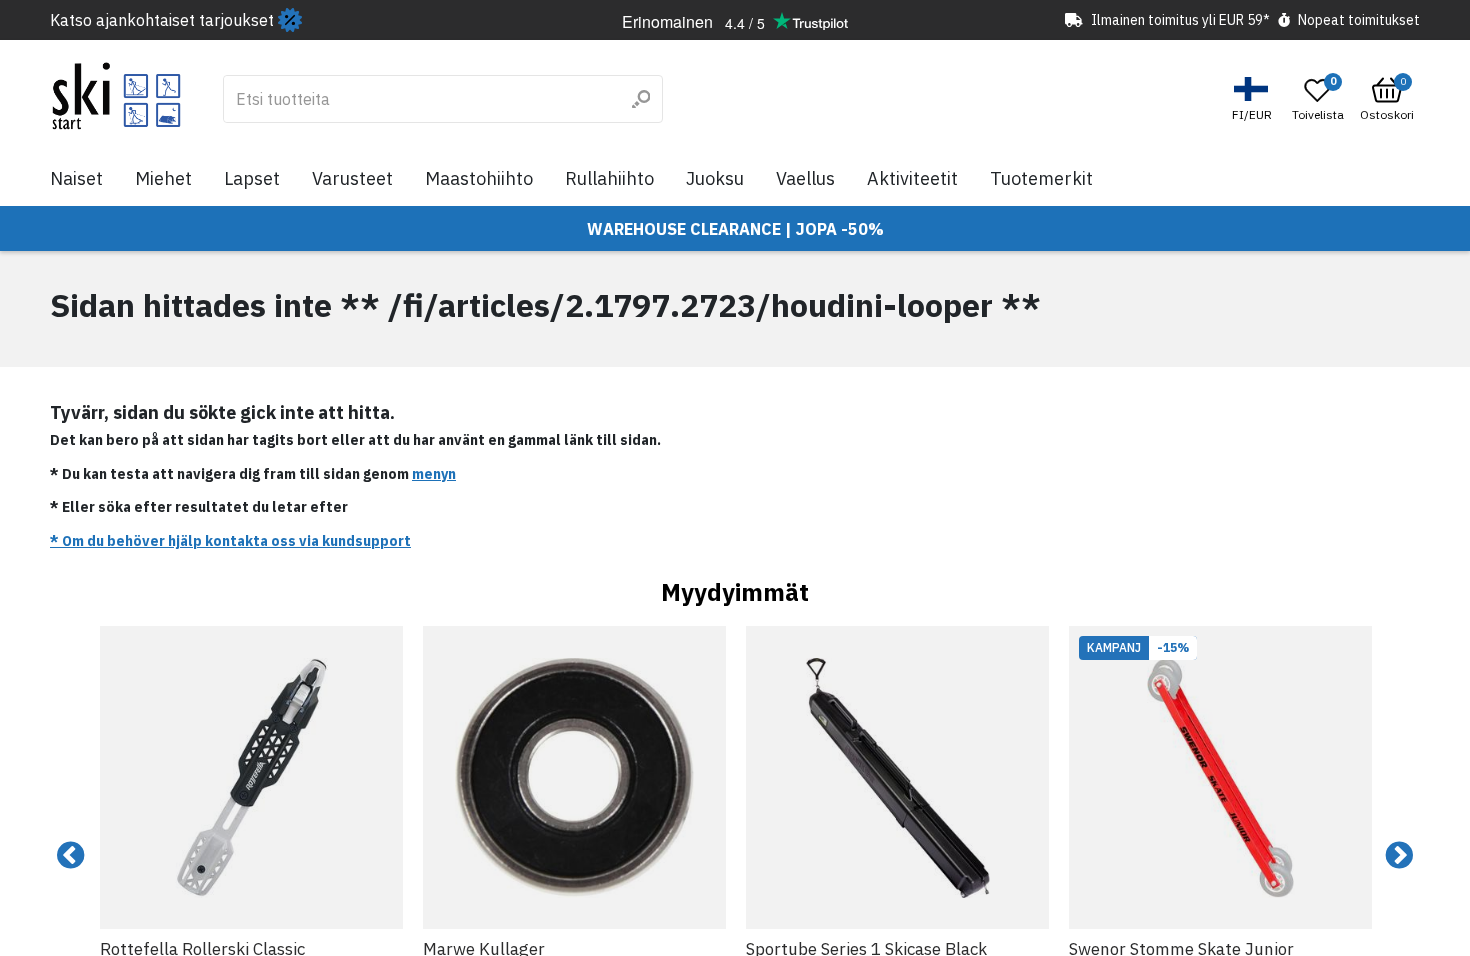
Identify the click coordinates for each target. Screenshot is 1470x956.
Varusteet (352, 178)
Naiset (76, 178)
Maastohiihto (479, 178)
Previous (71, 856)
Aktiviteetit (912, 178)
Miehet (163, 178)
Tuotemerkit (1041, 178)
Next (1399, 856)
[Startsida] (116, 96)
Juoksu (715, 178)
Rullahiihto (609, 178)
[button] (1254, 99)
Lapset (252, 178)
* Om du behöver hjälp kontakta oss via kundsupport (230, 541)
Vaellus (805, 178)
